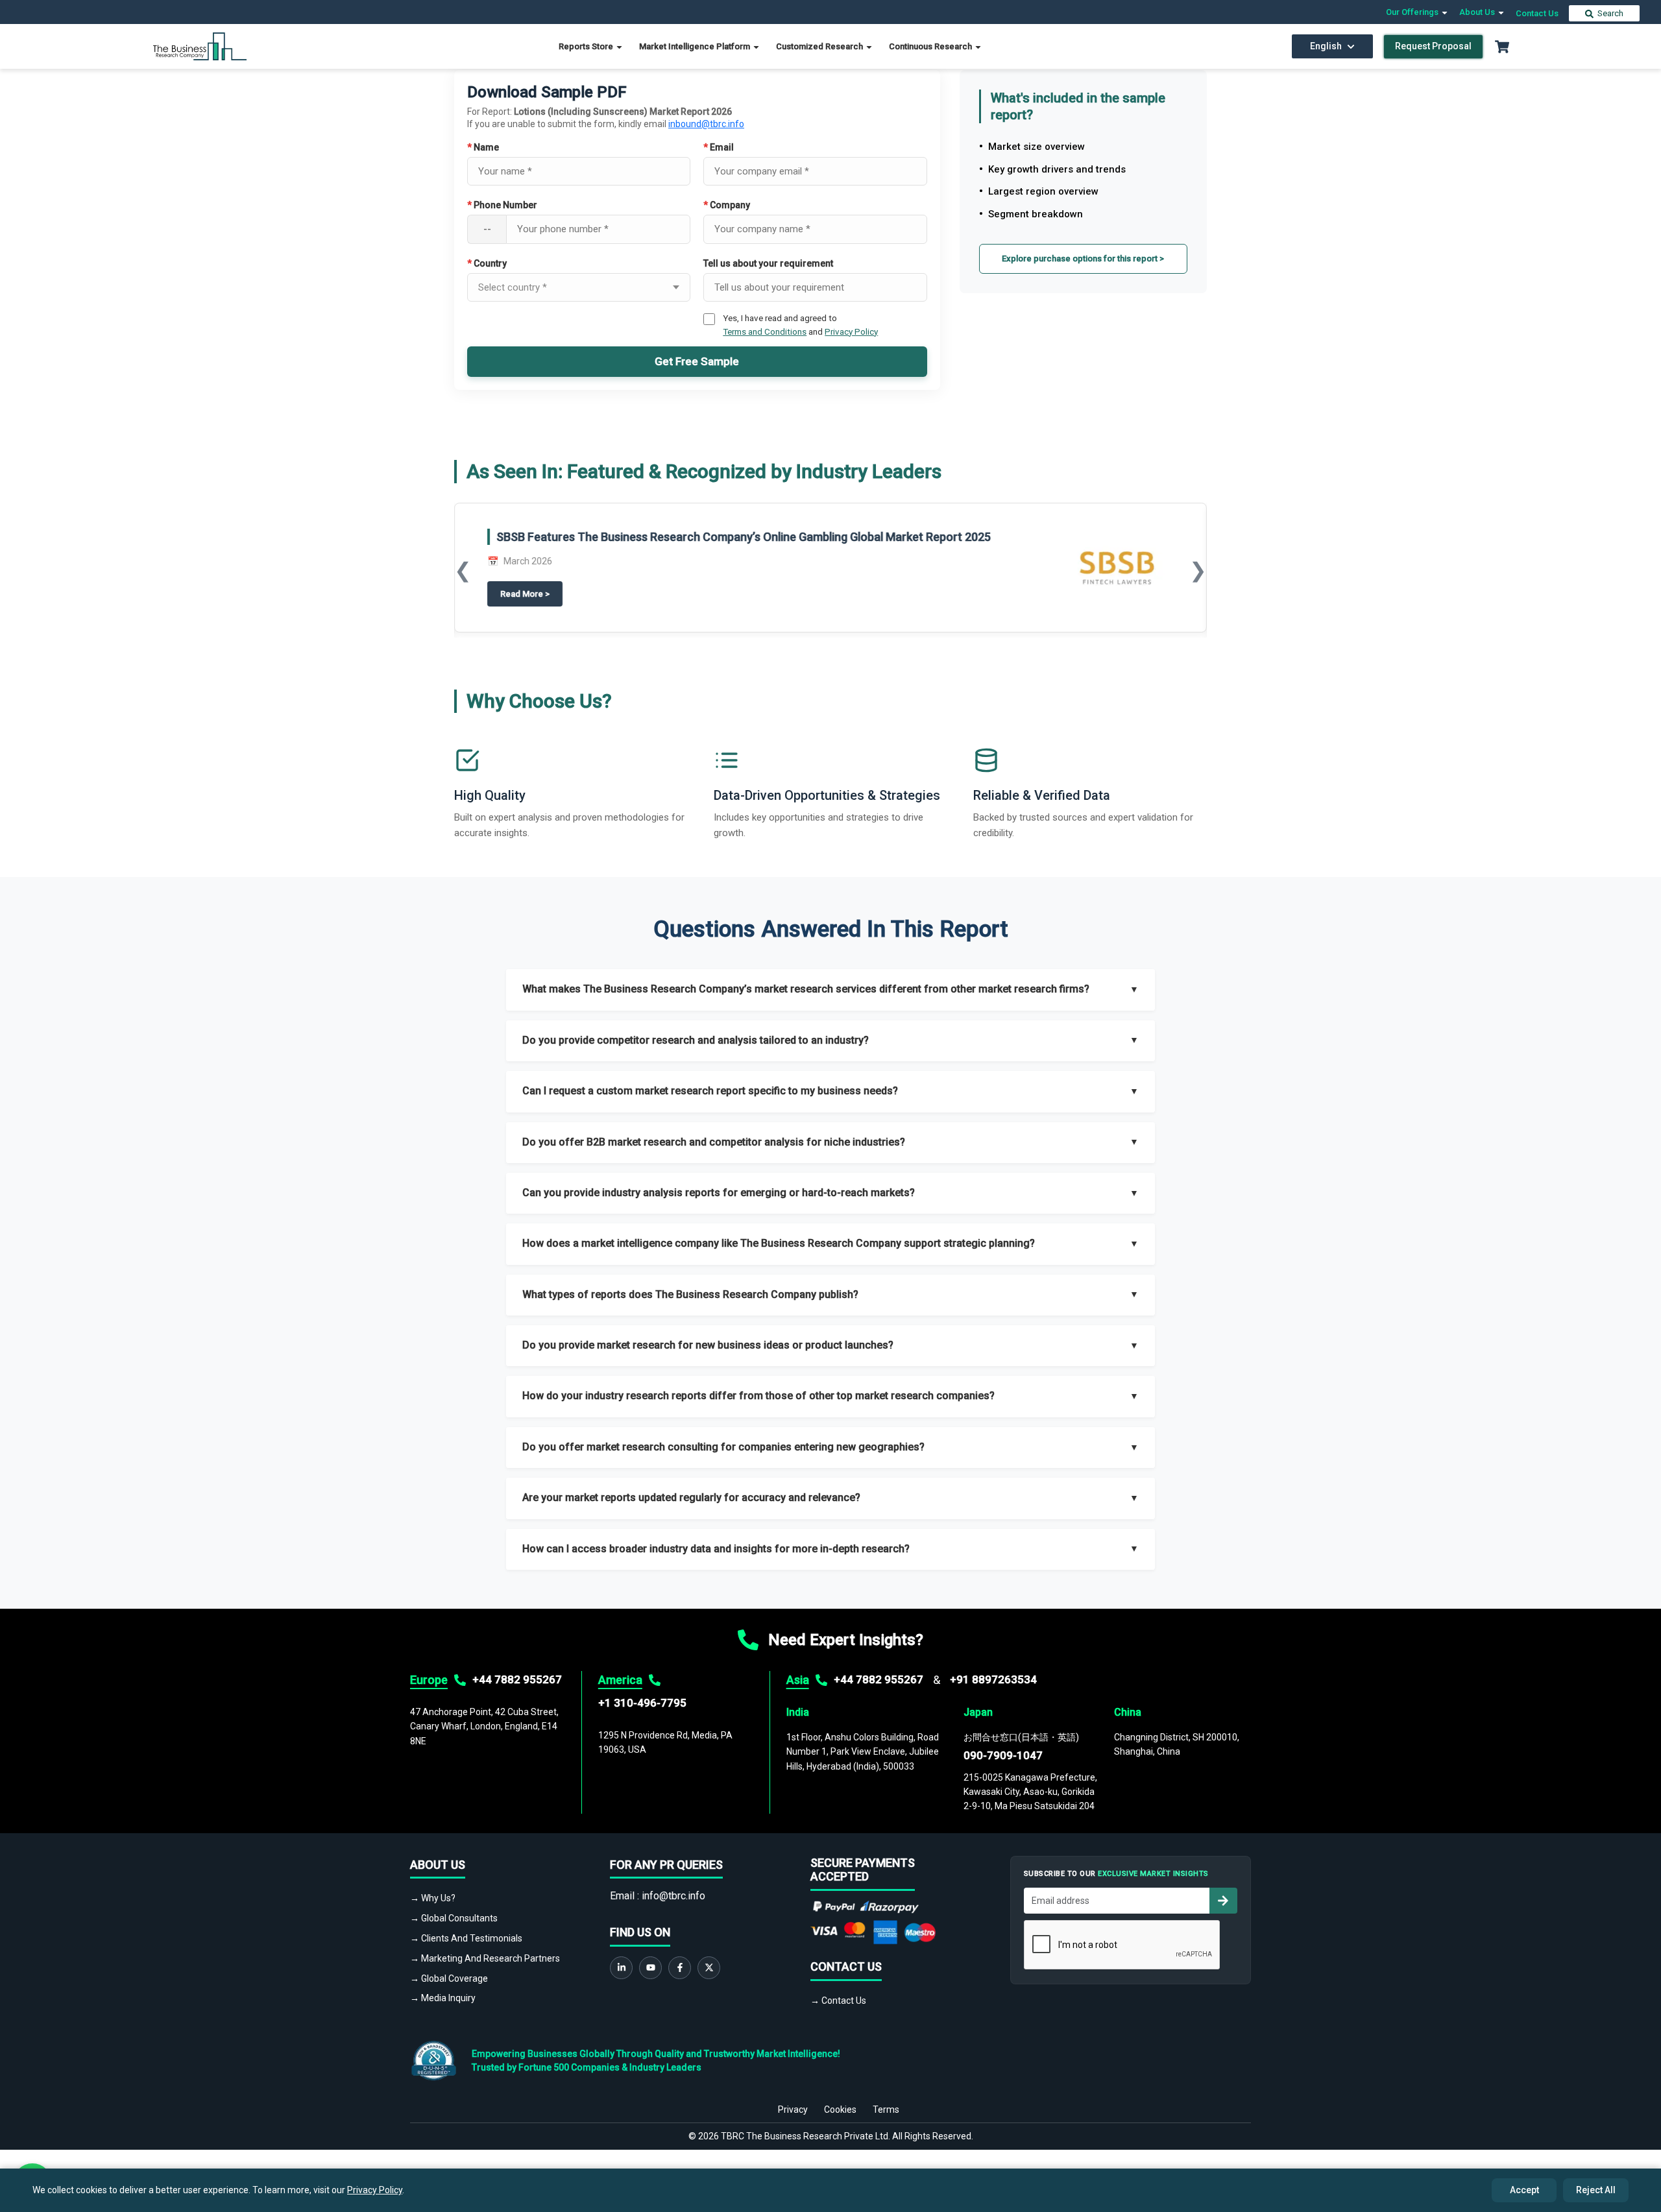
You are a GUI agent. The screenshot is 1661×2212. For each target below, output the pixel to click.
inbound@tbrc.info (706, 124)
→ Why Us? (433, 1898)
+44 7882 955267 (517, 1679)
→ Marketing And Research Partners (485, 1958)
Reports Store (587, 46)
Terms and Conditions (765, 331)
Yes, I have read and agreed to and (800, 324)
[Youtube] (650, 1968)
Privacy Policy (851, 331)
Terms (886, 2110)
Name (483, 147)
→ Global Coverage (449, 1978)
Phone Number (502, 205)
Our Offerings (1413, 12)
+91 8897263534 (993, 1679)
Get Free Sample (697, 361)
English (1326, 46)
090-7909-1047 (1003, 1755)
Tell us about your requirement (768, 263)
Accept (1524, 2190)
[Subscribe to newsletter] (1223, 1901)
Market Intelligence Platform (696, 46)
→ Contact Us (838, 2001)
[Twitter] (709, 1968)
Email (719, 147)
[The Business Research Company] (200, 46)
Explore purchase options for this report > (1083, 258)
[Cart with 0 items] (1502, 47)
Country (487, 263)
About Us (1478, 12)
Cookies (840, 2110)
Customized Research (820, 46)
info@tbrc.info (673, 1896)
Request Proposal (1433, 46)
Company (727, 205)
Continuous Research (931, 46)
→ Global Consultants (454, 1918)
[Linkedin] (621, 1968)
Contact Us (1537, 13)
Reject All (1596, 2190)
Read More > (962, 605)
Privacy (793, 2110)
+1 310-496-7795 (642, 1703)
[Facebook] (680, 1968)
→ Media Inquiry (443, 1998)
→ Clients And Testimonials (466, 1938)
